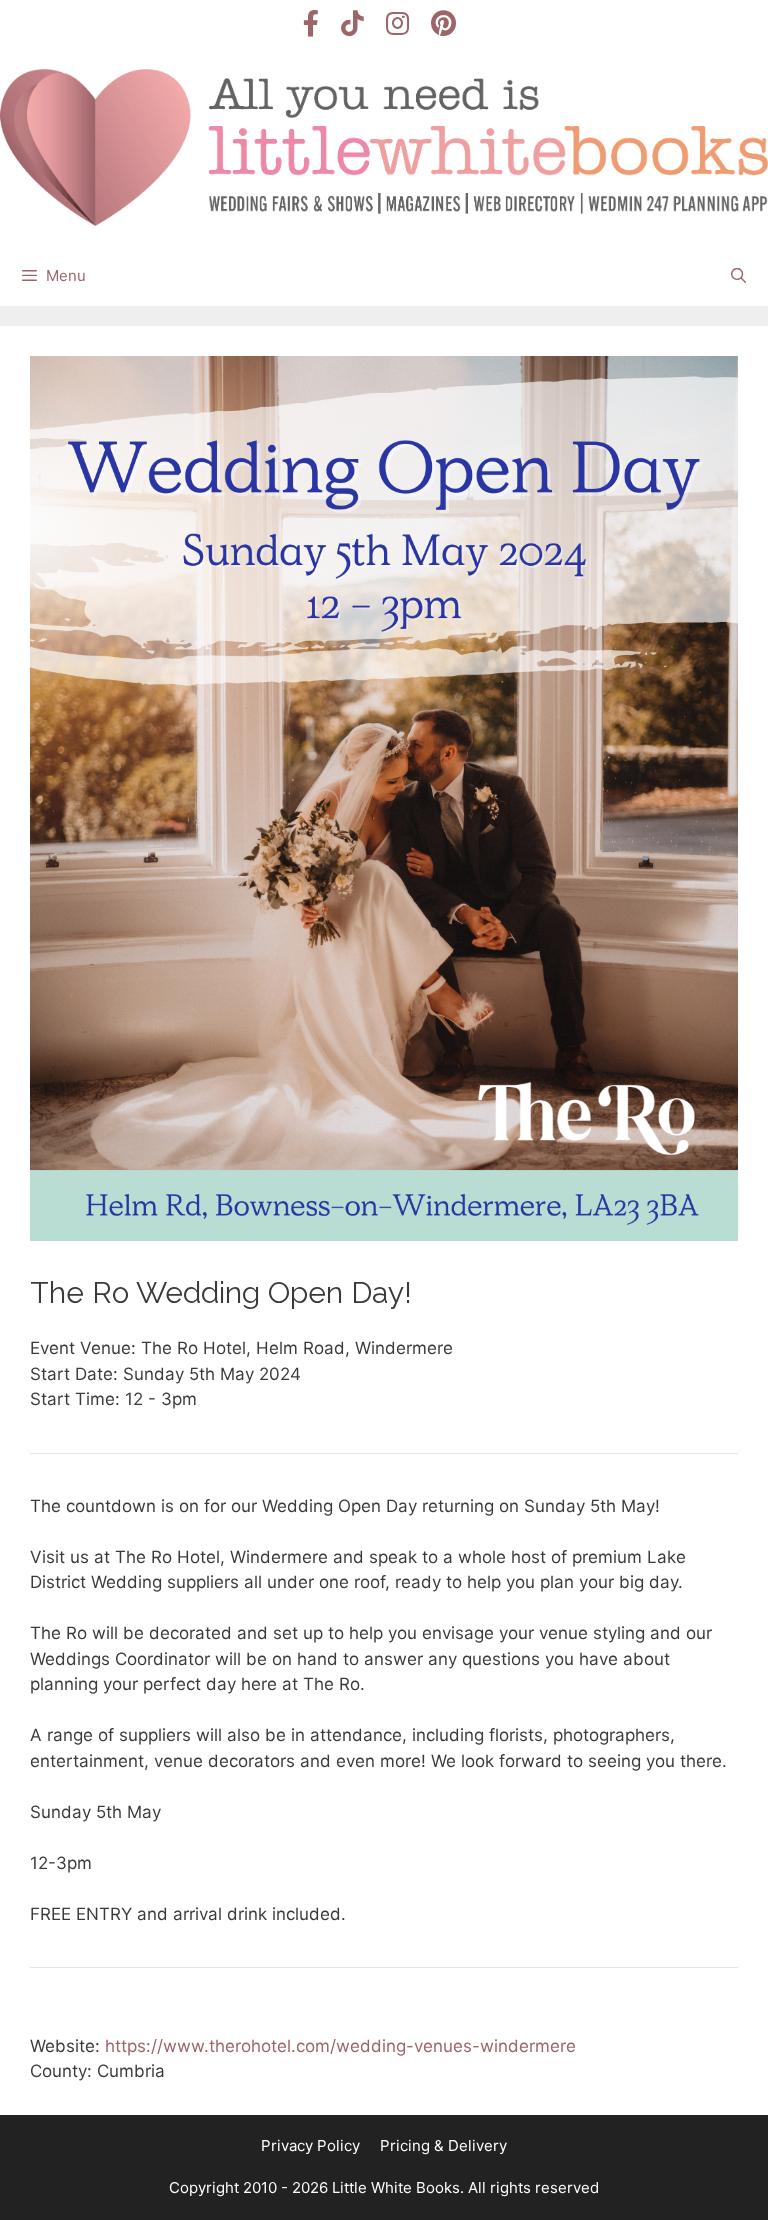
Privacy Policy (310, 2145)
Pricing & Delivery (443, 2145)
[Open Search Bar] (738, 276)
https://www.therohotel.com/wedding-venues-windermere (340, 2046)
